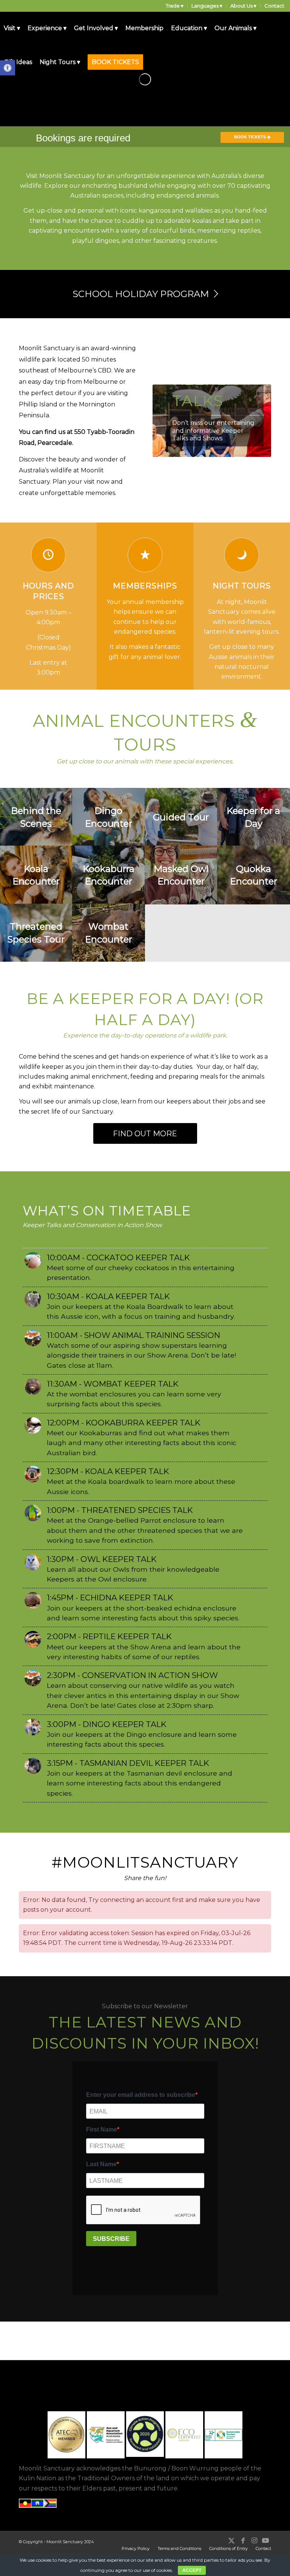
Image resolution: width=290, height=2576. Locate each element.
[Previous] (170, 421)
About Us (241, 6)
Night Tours (242, 586)
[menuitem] (175, 6)
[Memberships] (145, 555)
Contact (274, 6)
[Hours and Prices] (48, 555)
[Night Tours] (242, 555)
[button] (8, 68)
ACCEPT (192, 2570)
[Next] (254, 421)
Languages (205, 6)
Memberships (145, 586)
